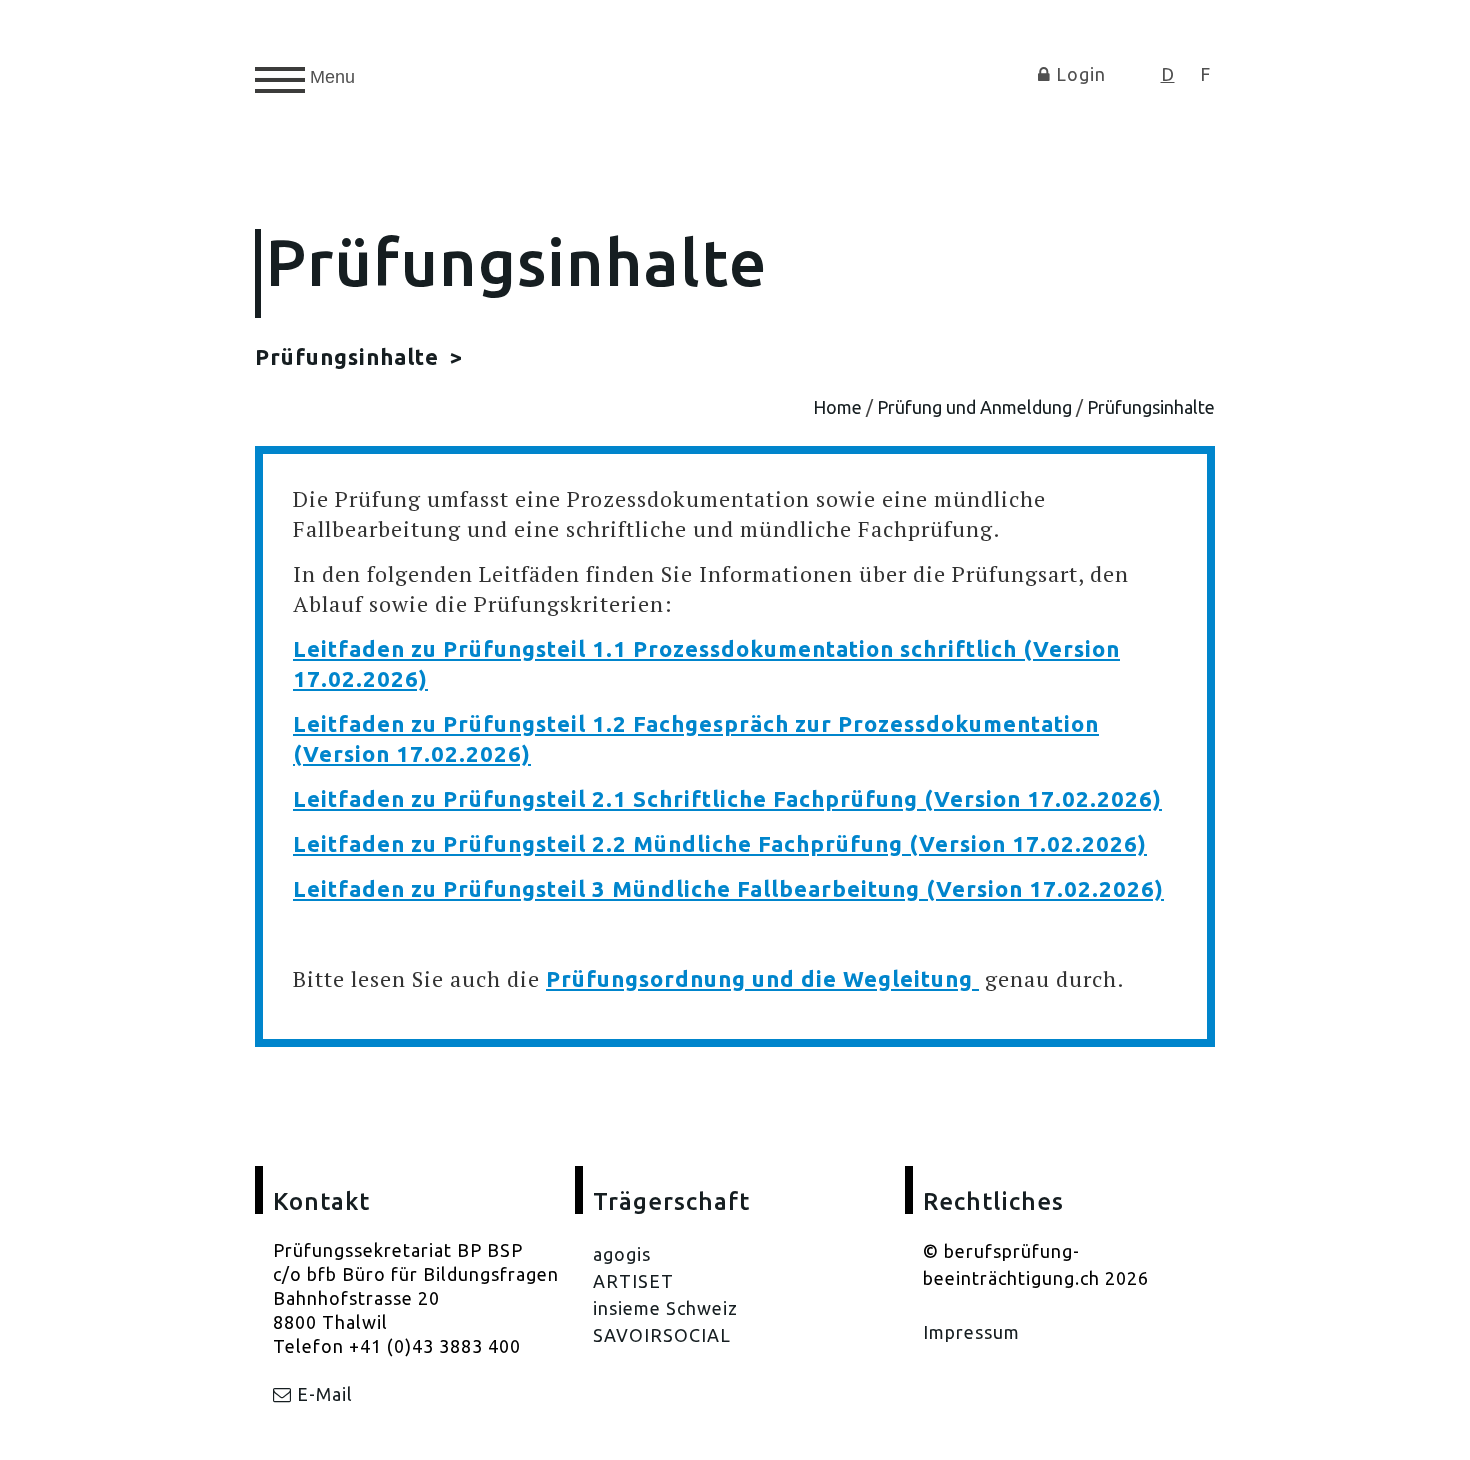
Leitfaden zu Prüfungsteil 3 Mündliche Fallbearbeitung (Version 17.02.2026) (728, 888)
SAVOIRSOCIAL (662, 1335)
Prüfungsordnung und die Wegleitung (762, 978)
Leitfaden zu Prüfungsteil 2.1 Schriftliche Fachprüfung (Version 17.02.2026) (727, 798)
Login (1078, 74)
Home (837, 407)
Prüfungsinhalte (350, 356)
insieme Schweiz (665, 1308)
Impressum (971, 1332)
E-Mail (322, 1394)
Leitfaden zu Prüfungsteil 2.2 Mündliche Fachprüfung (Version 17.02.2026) (720, 843)
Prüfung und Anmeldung (974, 407)
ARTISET (633, 1281)
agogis (622, 1254)
